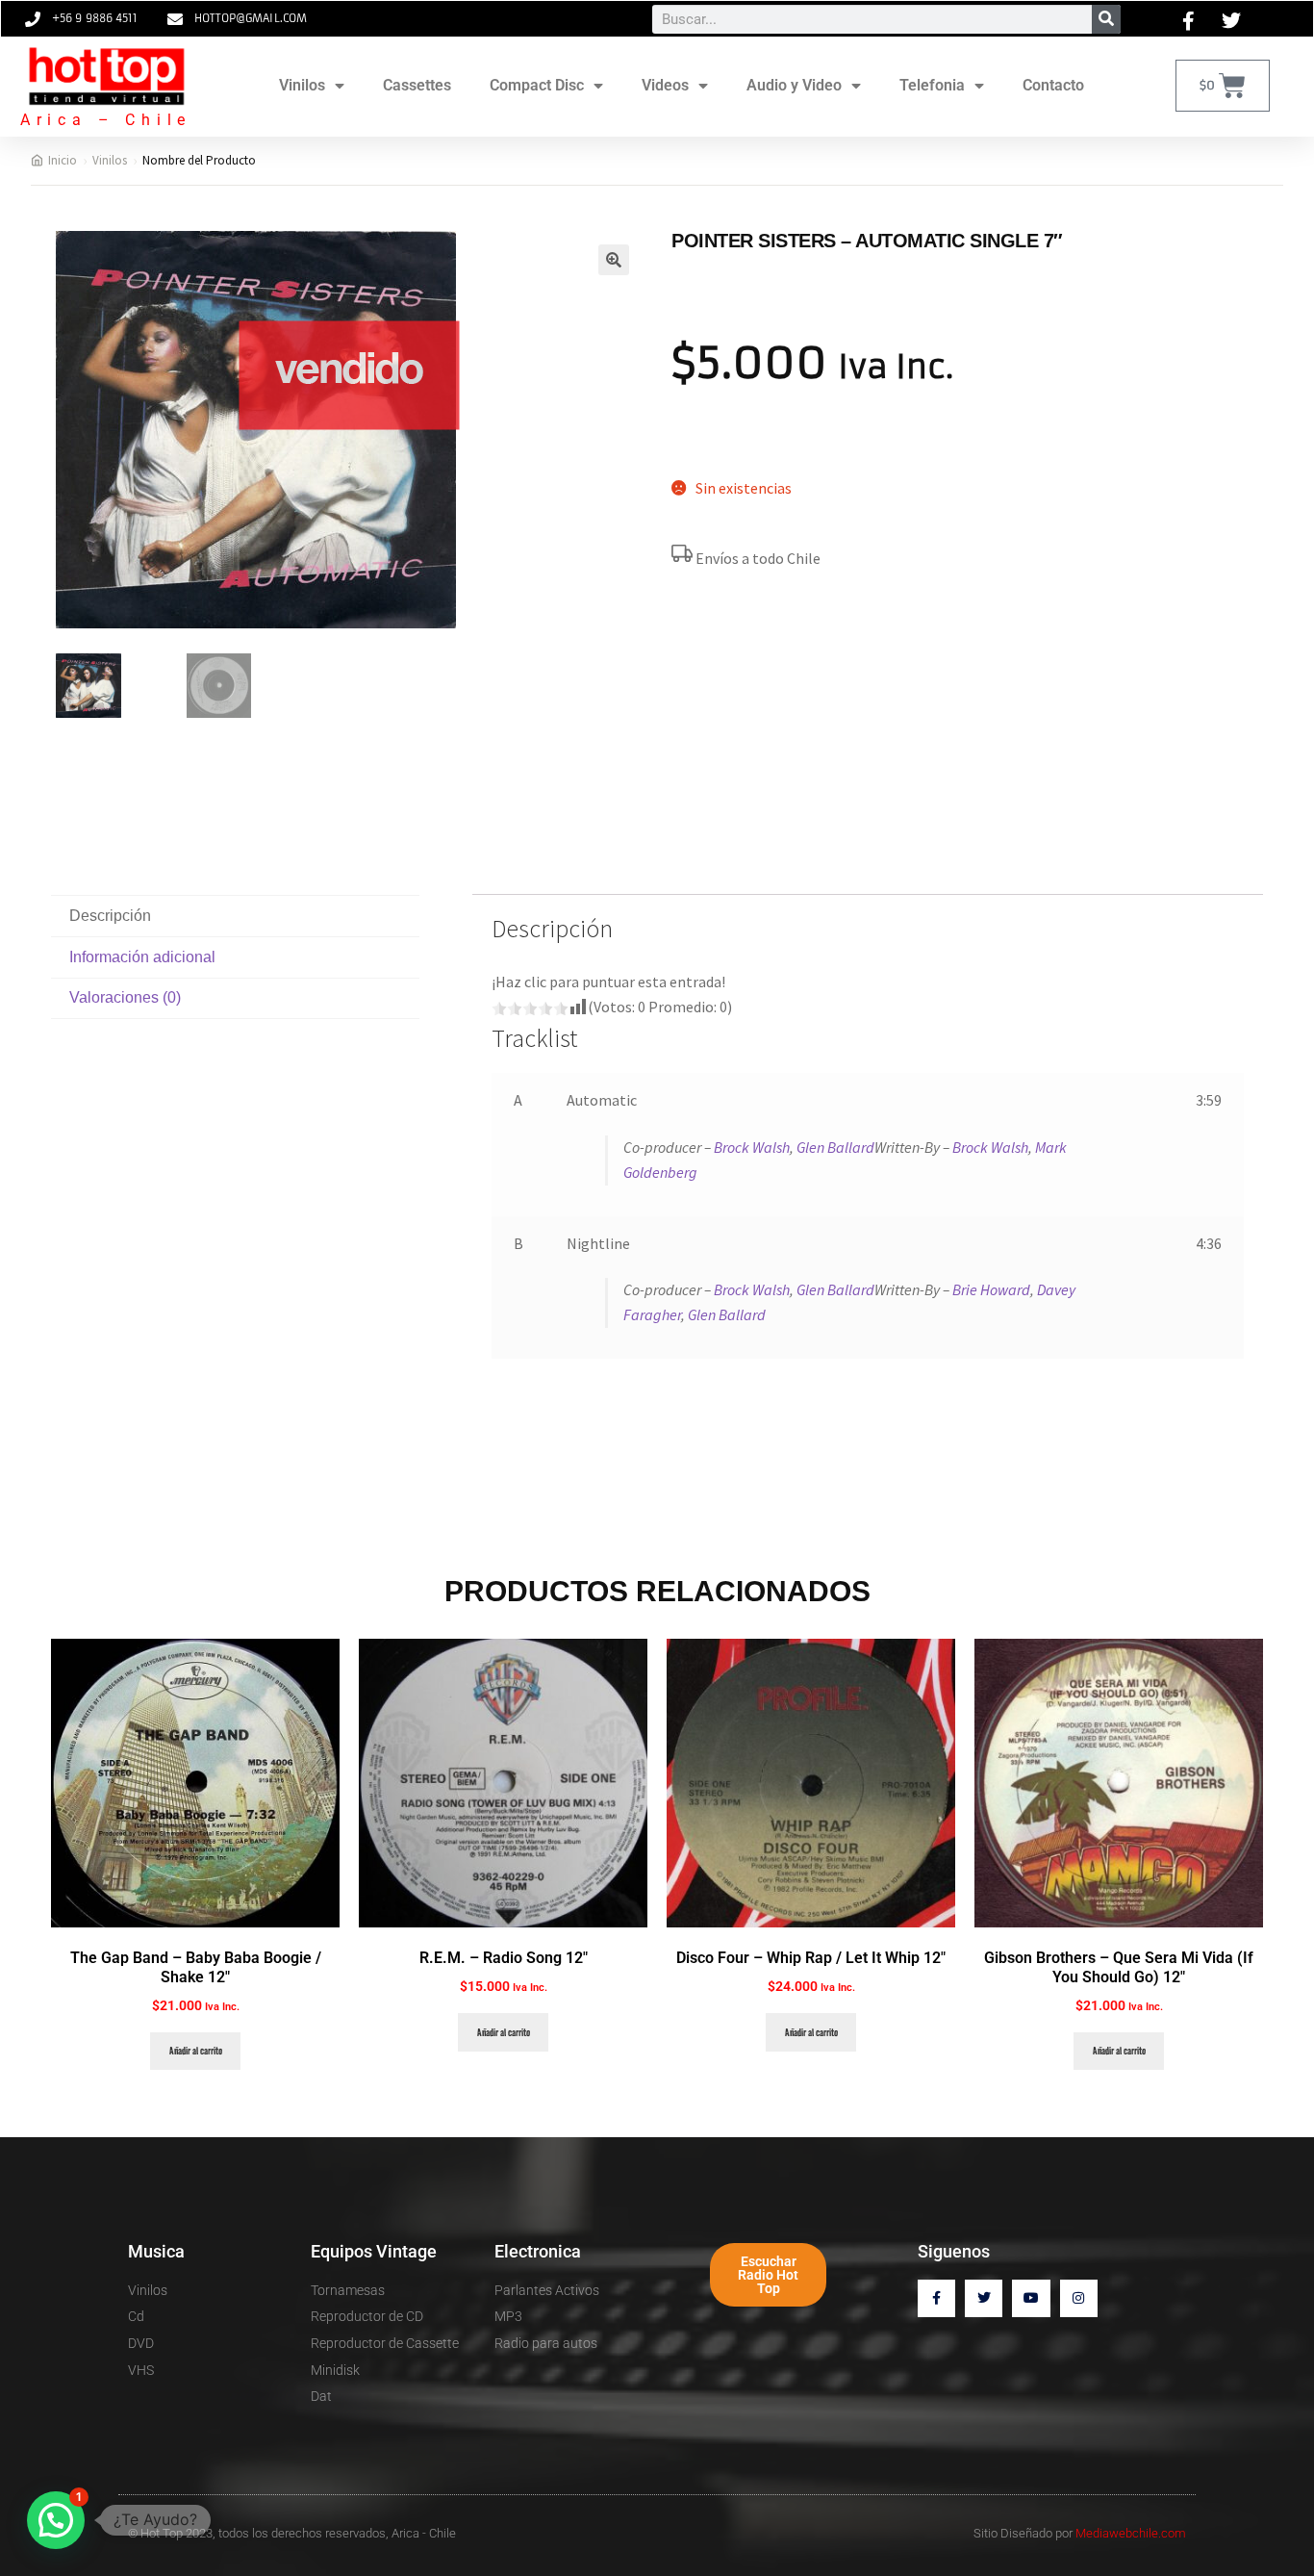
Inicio (63, 160)
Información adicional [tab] (142, 957)
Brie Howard (991, 1289)
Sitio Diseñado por (1080, 2533)
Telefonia (932, 85)
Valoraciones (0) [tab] (125, 997)
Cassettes (417, 85)
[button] (614, 260)
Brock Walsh (752, 1147)
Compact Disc (537, 85)
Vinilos (302, 85)
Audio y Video (794, 85)
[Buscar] (1106, 19)
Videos (665, 85)
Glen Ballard (835, 1147)
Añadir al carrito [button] (196, 2051)
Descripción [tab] (110, 916)
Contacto (1053, 85)
